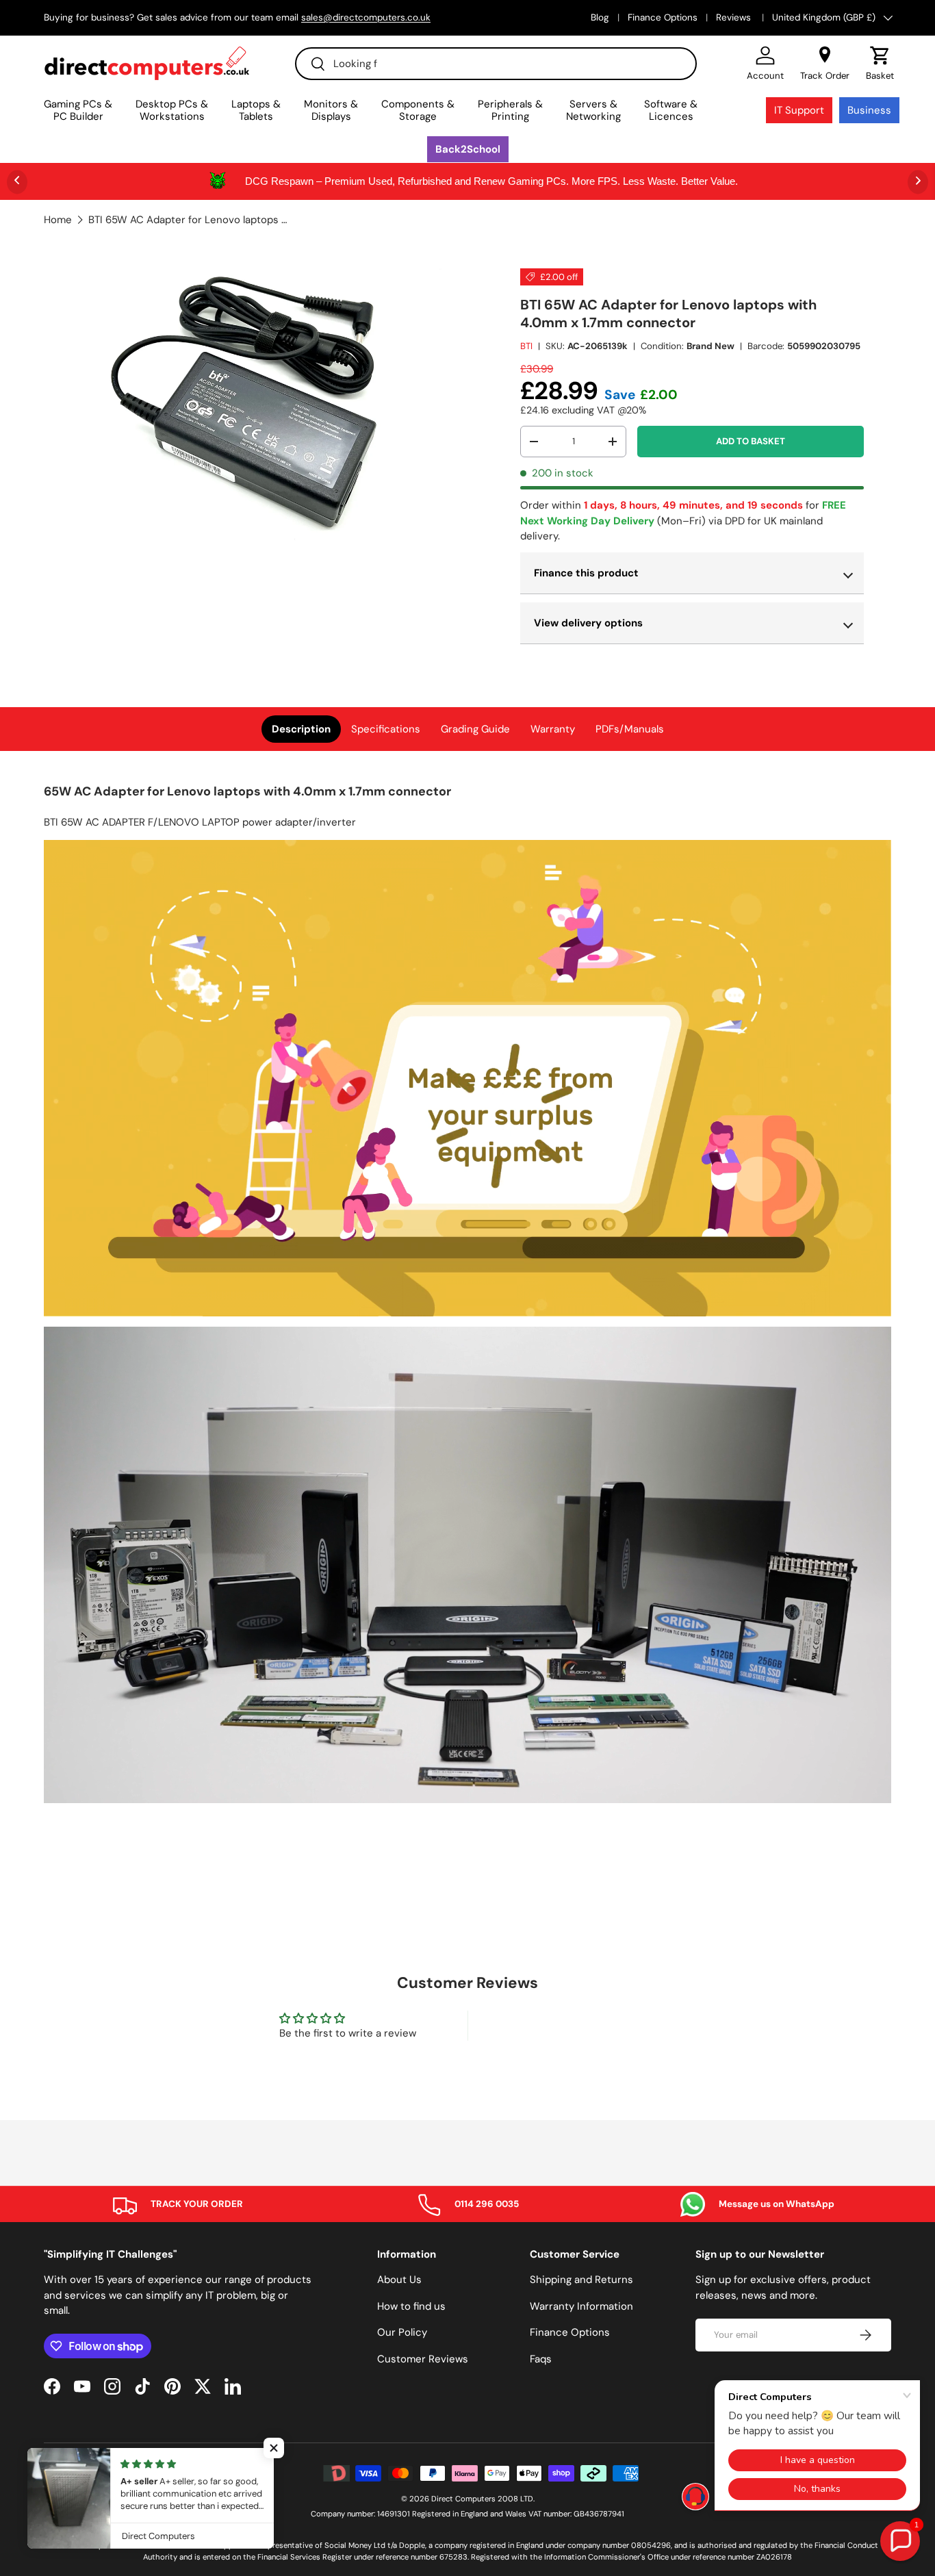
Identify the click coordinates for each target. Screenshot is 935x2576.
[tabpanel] (467, 1295)
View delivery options (588, 623)
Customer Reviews (423, 2359)
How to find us (411, 2306)
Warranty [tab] (553, 729)
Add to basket (751, 441)
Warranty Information (581, 2306)
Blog (600, 17)
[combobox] (496, 64)
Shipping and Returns (581, 2280)
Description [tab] (301, 729)
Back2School (468, 149)
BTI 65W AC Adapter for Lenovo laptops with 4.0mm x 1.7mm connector (191, 220)
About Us (399, 2280)
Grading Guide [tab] (475, 729)
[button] (880, 64)
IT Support (799, 110)
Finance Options (663, 17)
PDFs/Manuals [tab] (630, 729)
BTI (526, 346)
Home (58, 220)
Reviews (735, 17)
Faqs (541, 2359)
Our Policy (402, 2332)
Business (869, 110)
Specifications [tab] (386, 729)
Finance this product (586, 573)
